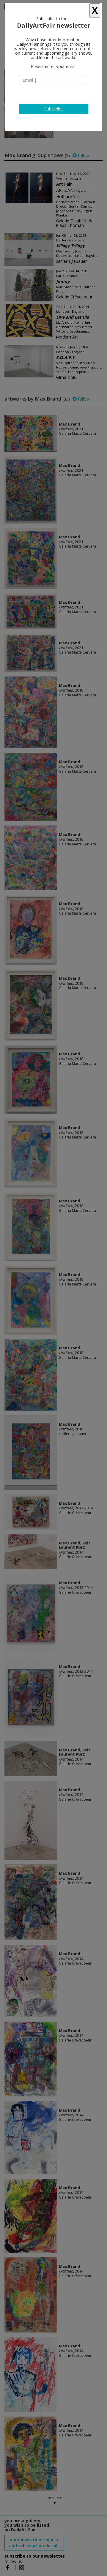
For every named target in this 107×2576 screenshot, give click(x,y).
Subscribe (53, 109)
